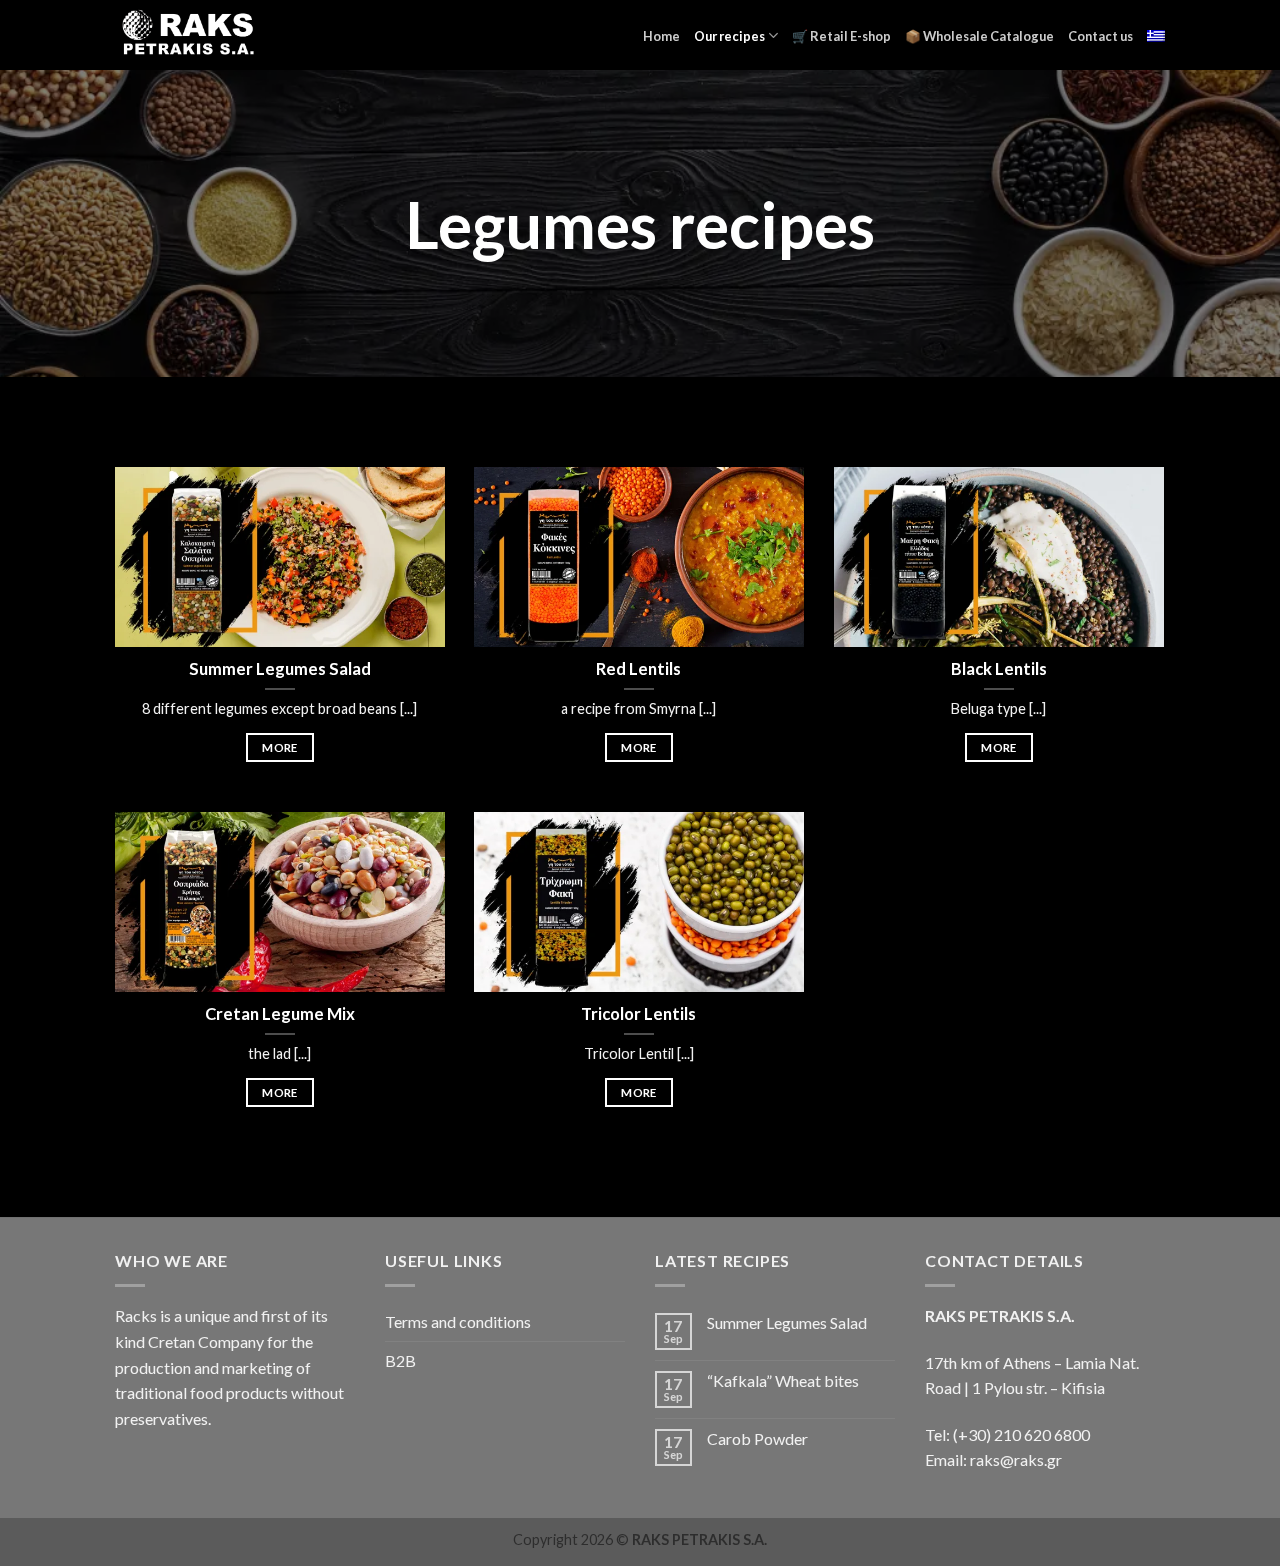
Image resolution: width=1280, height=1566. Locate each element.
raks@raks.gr (1016, 1459)
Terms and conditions (458, 1321)
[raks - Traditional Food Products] (186, 34)
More (279, 747)
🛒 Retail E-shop (841, 36)
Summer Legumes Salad (787, 1322)
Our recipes (729, 36)
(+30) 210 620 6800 (1021, 1434)
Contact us (1100, 36)
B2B (400, 1360)
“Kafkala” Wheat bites (783, 1380)
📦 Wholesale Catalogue (979, 36)
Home (661, 36)
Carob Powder (757, 1438)
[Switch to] (1156, 36)
